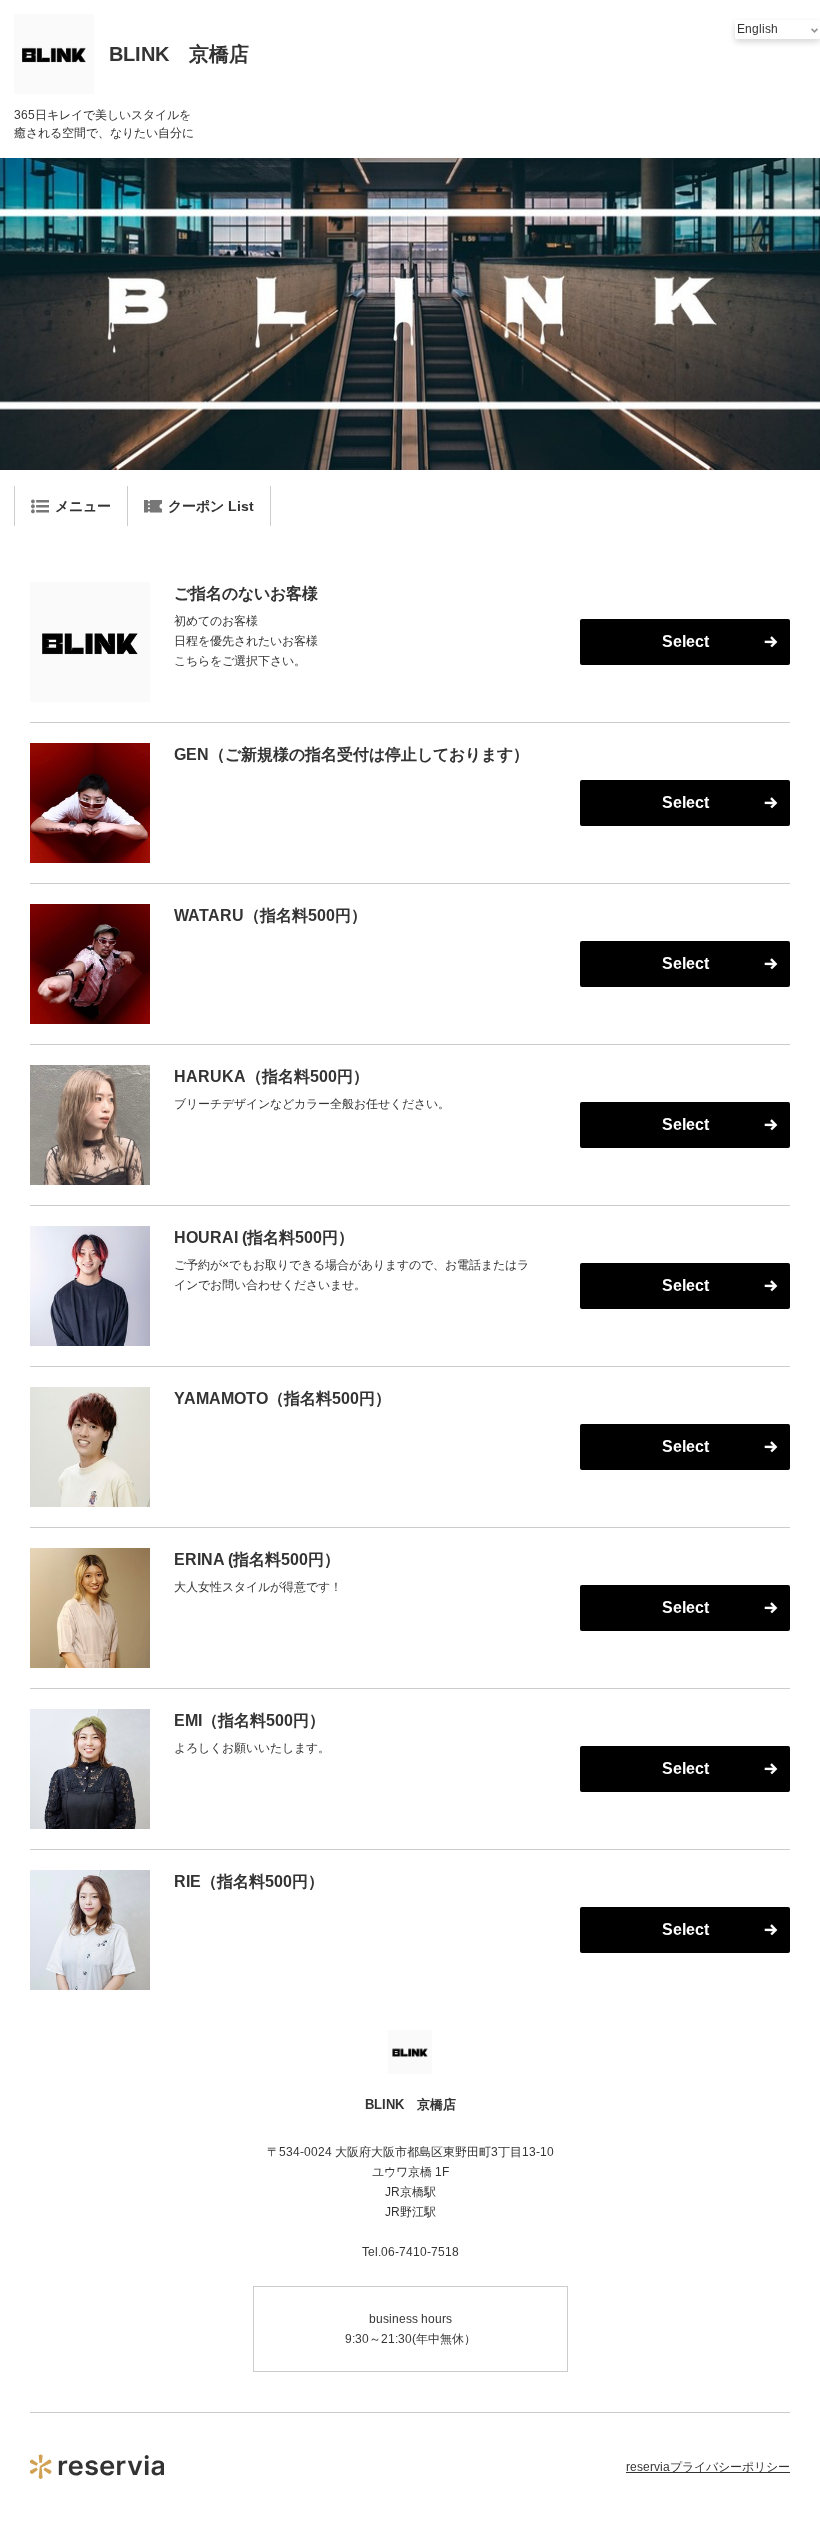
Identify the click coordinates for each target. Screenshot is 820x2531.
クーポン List (211, 506)
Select (685, 641)
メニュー (83, 506)
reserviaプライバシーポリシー (708, 2467)
